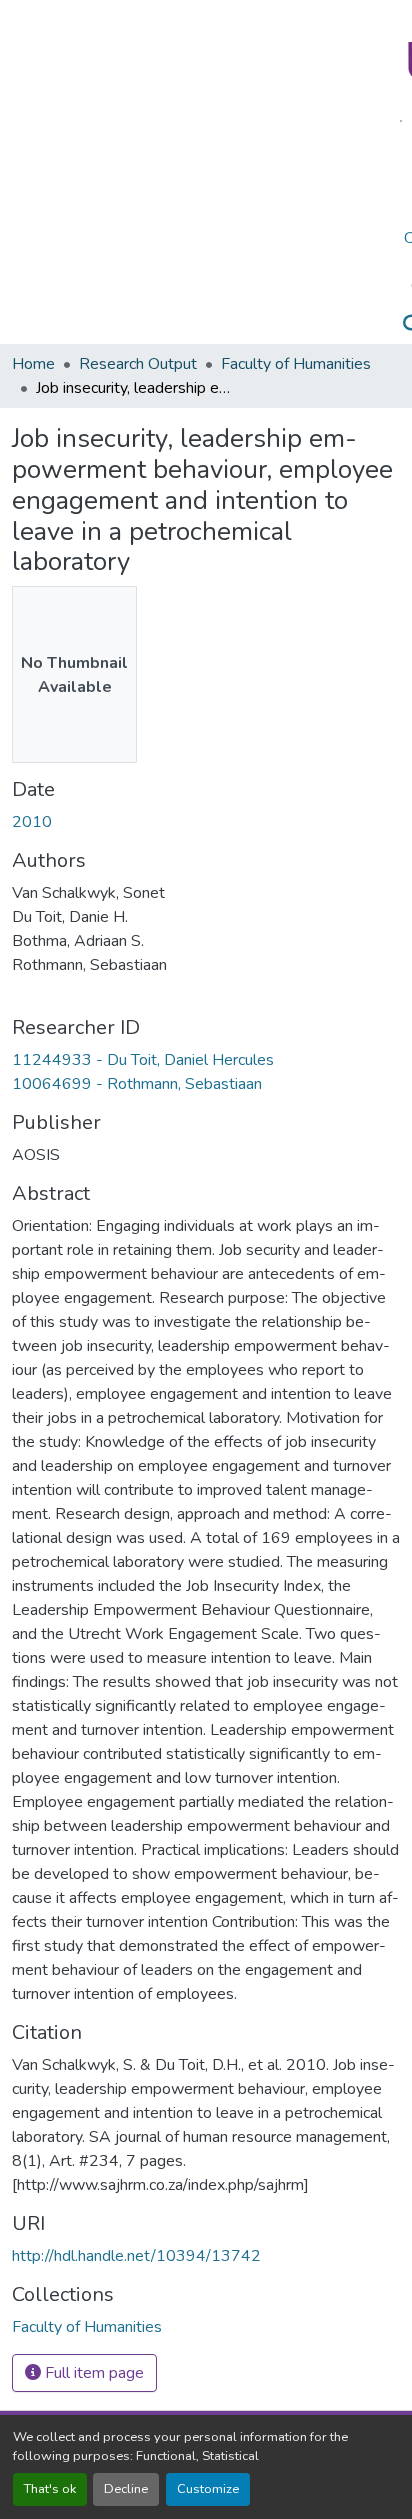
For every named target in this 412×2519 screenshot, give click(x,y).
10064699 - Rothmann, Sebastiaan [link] (137, 1084)
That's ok (50, 2489)
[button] (87, 2327)
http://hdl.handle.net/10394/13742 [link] (136, 2256)
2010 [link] (32, 822)
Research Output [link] (138, 364)
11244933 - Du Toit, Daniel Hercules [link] (143, 1060)
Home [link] (33, 364)
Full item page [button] (92, 2373)
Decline (126, 2489)
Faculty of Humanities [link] (296, 364)
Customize (208, 2489)
